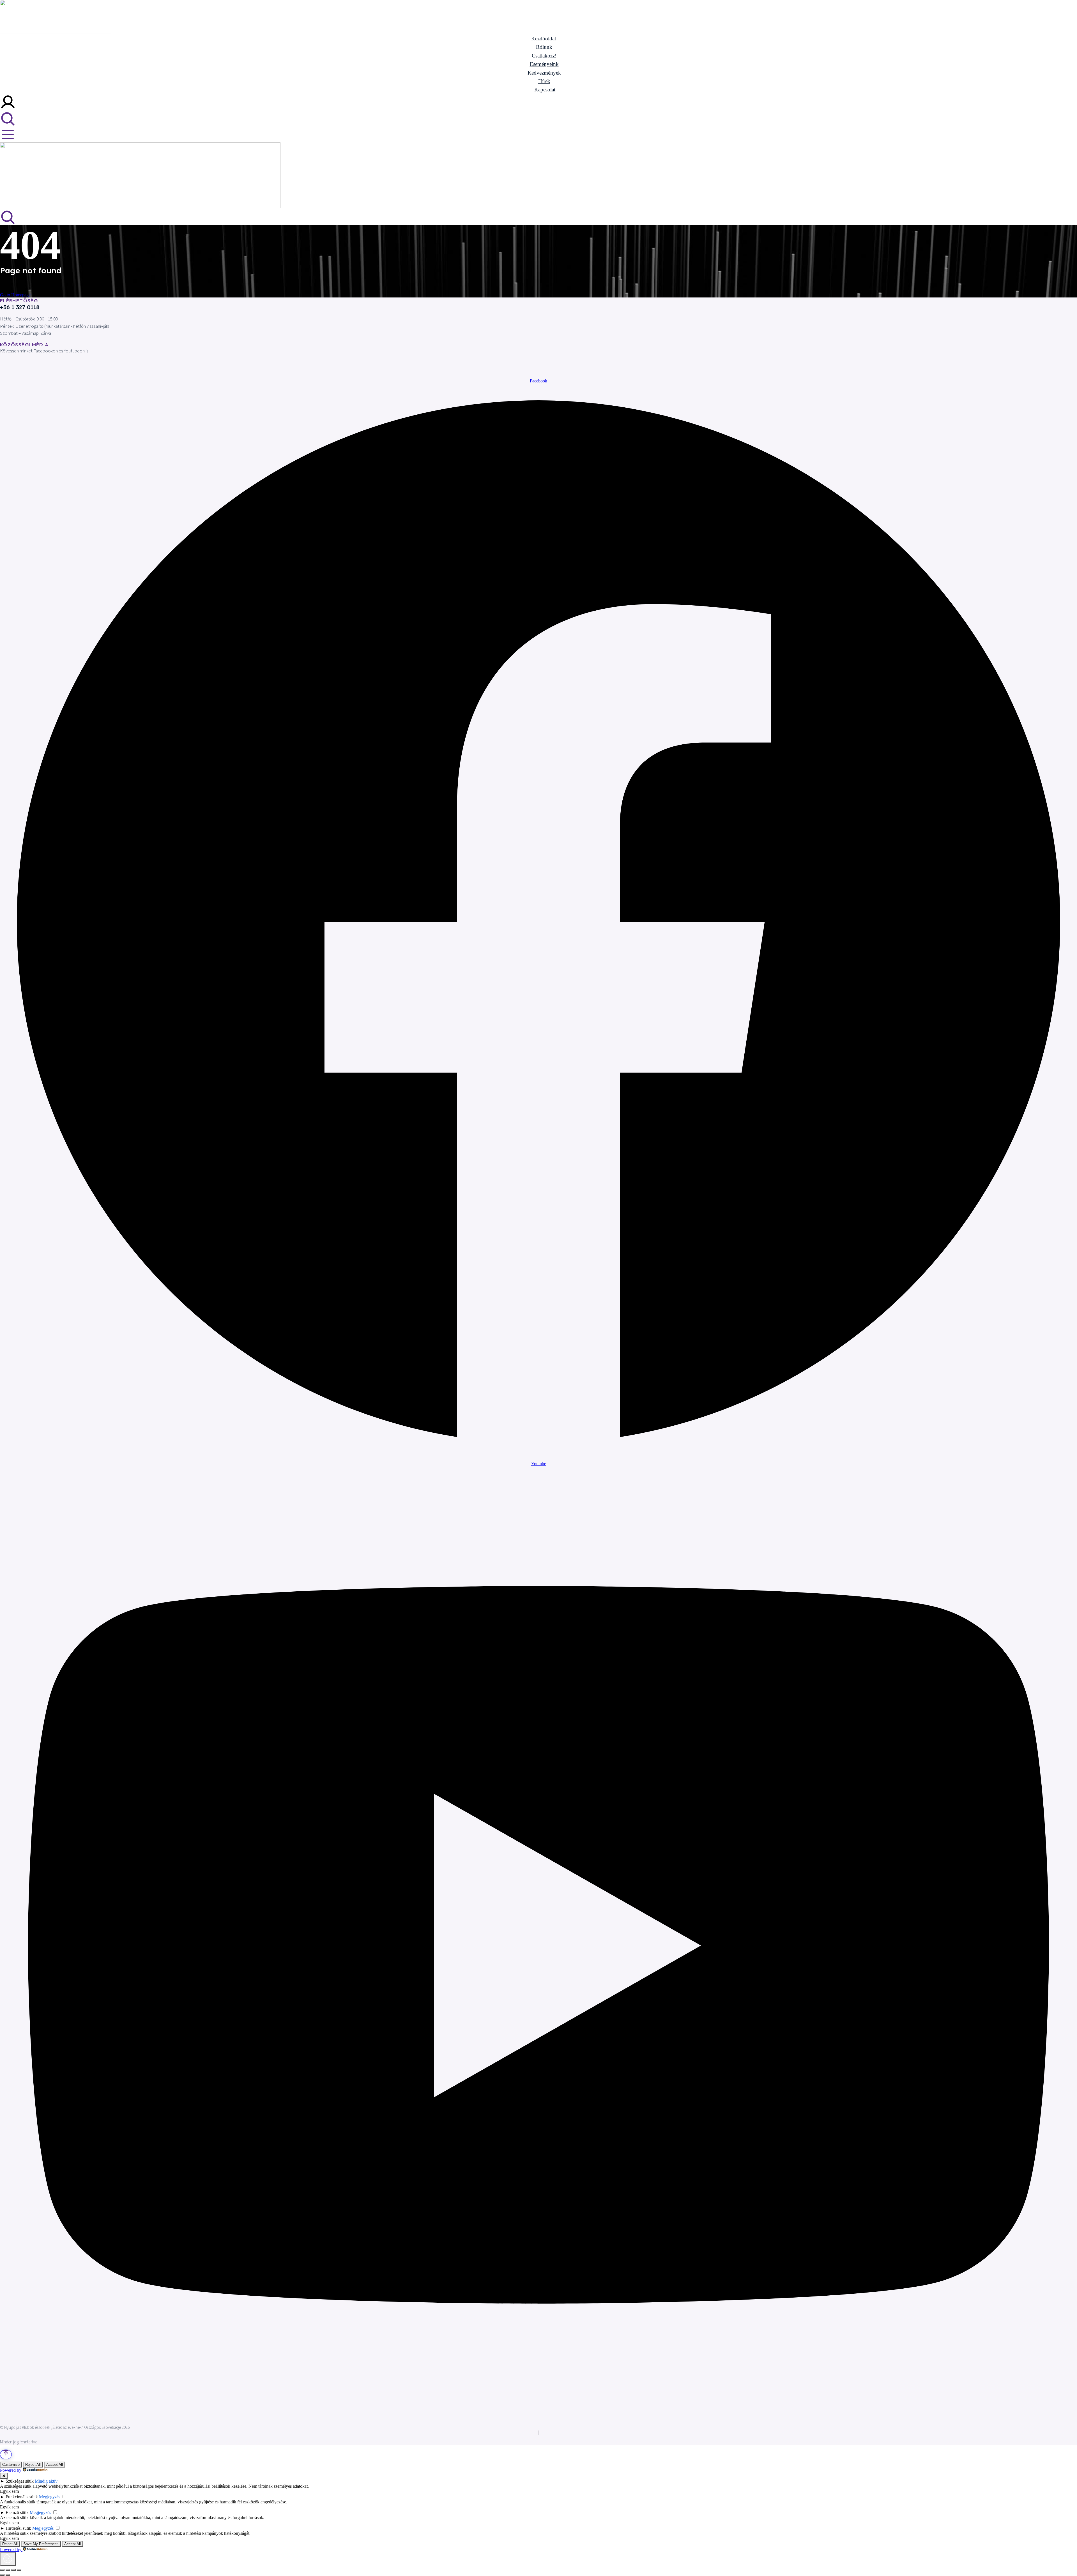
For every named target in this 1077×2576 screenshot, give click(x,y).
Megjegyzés (50, 2497)
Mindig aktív (46, 2481)
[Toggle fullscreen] (13, 2570)
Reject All (33, 2465)
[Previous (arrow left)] (2, 2575)
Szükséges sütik (20, 2481)
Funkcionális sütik (22, 2497)
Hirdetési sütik (18, 2528)
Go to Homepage (15, 295)
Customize (11, 2465)
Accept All (55, 2465)
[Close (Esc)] (2, 2570)
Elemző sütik (17, 2512)
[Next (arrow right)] (8, 2575)
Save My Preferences (41, 2544)
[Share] (8, 2570)
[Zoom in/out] (19, 2570)
